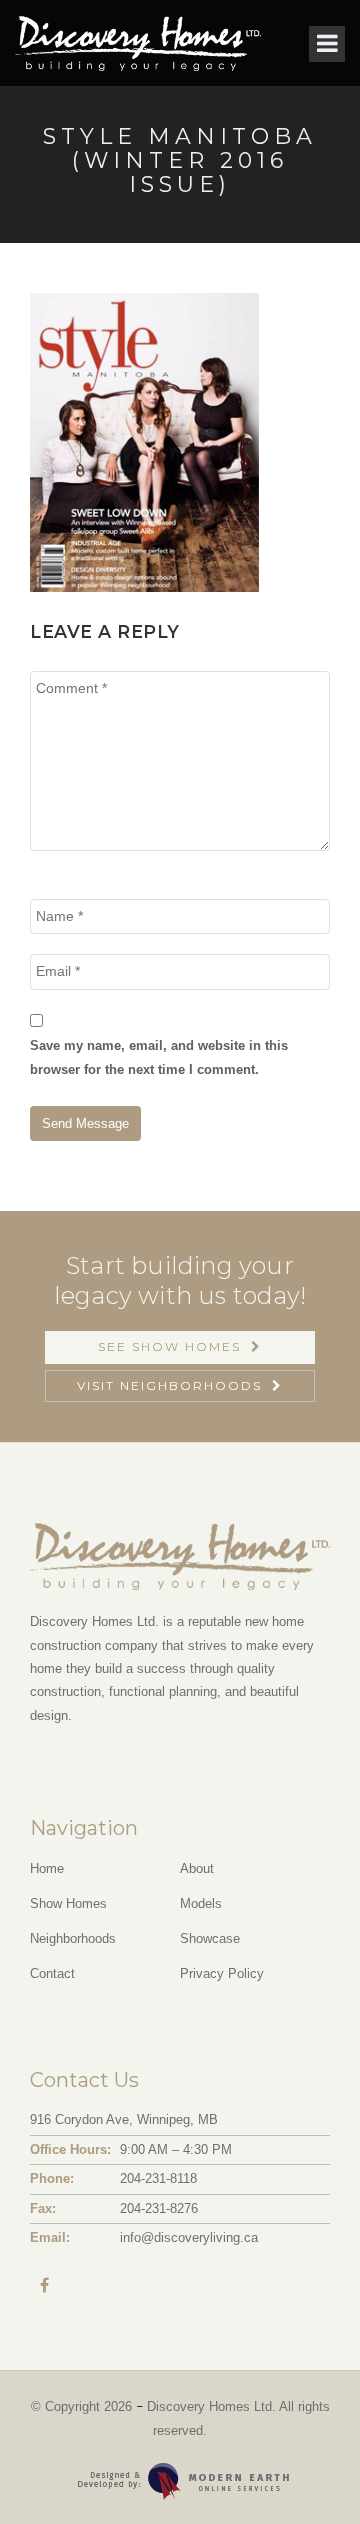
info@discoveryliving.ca (189, 2237)
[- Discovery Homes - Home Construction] (304, 2468)
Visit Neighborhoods (169, 1385)
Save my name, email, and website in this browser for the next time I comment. (159, 1057)
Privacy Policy (222, 1973)
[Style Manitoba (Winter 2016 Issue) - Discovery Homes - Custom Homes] (144, 441)
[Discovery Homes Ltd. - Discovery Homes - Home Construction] (138, 43)
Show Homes (68, 1903)
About (197, 1868)
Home (47, 1868)
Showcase (210, 1938)
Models (201, 1903)
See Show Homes (169, 1346)
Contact (52, 1973)
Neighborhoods (73, 1938)
